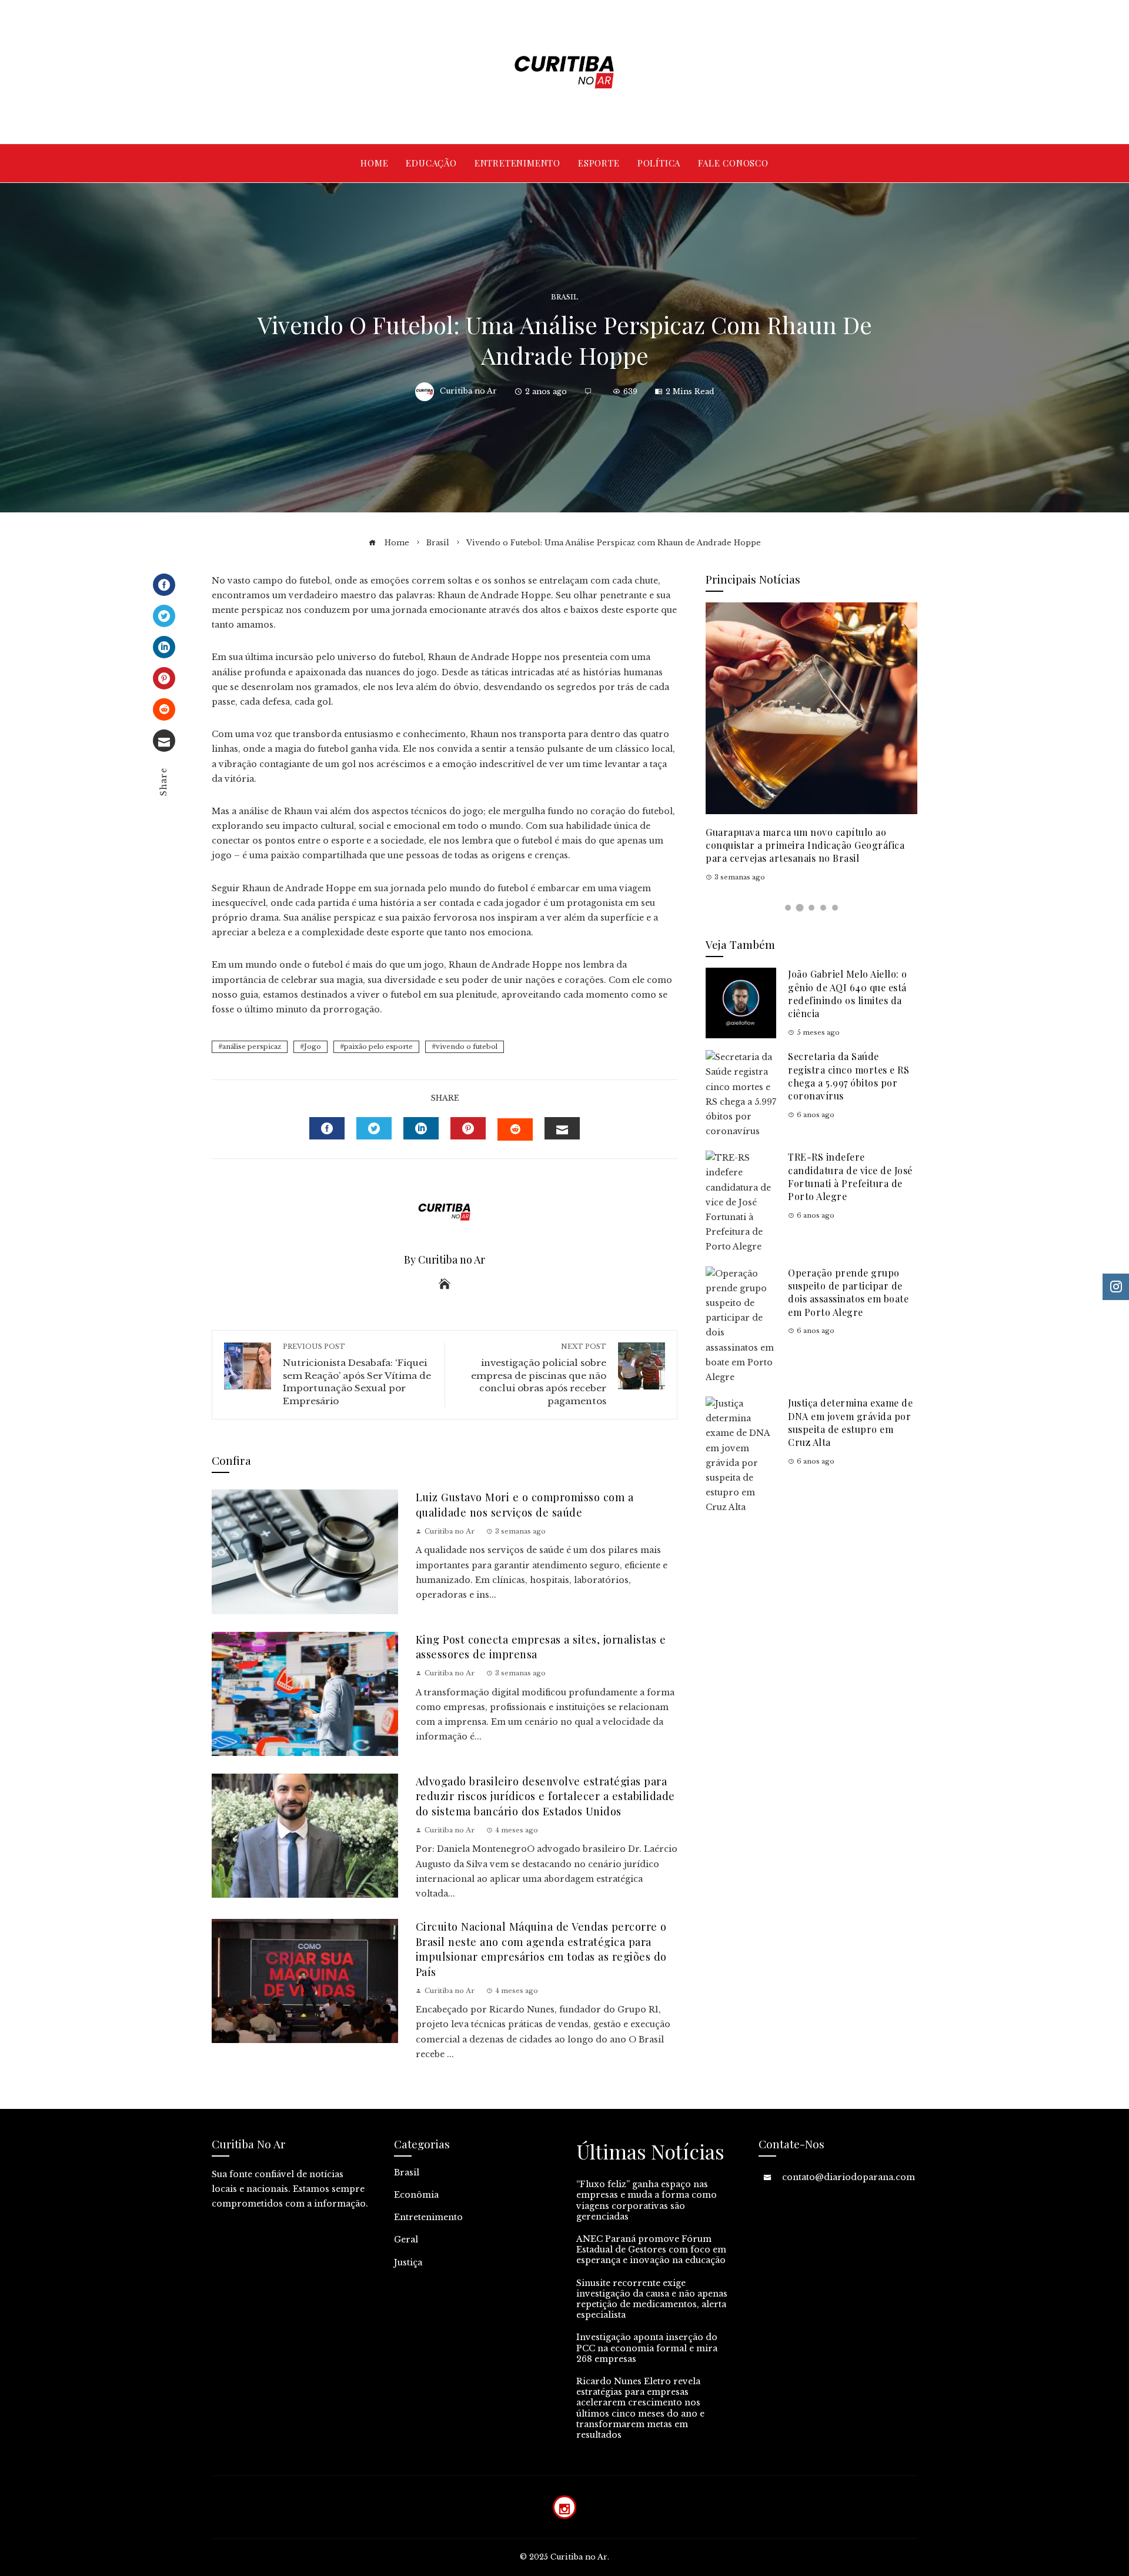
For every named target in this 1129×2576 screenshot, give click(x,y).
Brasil (564, 297)
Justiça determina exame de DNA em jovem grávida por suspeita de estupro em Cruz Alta (850, 1422)
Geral (406, 2240)
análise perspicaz (252, 1047)
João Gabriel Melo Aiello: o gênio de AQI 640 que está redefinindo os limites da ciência (848, 994)
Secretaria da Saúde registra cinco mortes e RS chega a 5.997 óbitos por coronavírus (849, 1076)
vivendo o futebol (467, 1047)
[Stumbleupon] (164, 709)
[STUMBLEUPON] (515, 1129)
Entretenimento (428, 2217)
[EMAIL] (562, 1128)
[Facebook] (164, 585)
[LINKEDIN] (421, 1128)
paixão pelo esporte (378, 1047)
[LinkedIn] (164, 647)
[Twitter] (164, 616)
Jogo (313, 1047)
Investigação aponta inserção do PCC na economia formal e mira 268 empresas (647, 2348)
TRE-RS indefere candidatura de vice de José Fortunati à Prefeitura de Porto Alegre (850, 1177)
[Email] (164, 741)
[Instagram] (564, 2507)
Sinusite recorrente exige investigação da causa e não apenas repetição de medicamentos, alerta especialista (652, 2299)
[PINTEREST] (468, 1128)
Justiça (408, 2262)
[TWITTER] (374, 1128)
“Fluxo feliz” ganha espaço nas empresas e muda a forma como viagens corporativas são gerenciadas (647, 2200)
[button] (788, 908)
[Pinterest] (164, 678)
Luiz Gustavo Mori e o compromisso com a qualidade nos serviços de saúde (525, 1504)
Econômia (416, 2195)
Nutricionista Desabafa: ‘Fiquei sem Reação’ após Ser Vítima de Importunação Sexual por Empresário (357, 1374)
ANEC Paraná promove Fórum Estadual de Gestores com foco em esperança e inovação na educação (651, 2250)
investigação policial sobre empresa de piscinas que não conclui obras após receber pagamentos (539, 1374)
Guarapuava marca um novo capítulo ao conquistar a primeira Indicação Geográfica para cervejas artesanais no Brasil (805, 845)
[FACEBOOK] (327, 1128)
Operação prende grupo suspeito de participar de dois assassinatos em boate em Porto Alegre (848, 1292)
